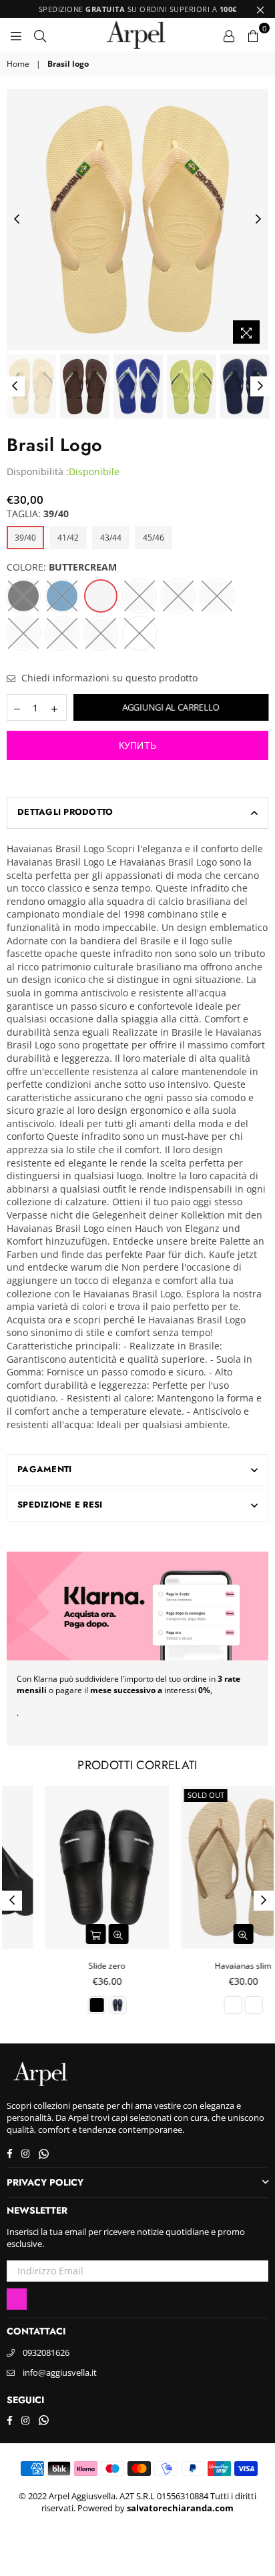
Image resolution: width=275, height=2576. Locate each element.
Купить (138, 745)
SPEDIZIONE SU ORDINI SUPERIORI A (138, 9)
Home (18, 64)
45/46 (154, 538)
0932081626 (46, 2352)
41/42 (68, 538)
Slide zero (70, 1966)
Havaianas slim (206, 1966)
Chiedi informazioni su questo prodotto (108, 678)
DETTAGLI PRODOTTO (65, 812)
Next (258, 220)
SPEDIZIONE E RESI (60, 1505)
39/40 (25, 538)
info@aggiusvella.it (60, 2372)
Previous (17, 220)
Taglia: (38, 514)
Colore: (62, 567)
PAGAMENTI (44, 1469)
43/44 (111, 538)
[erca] (40, 35)
